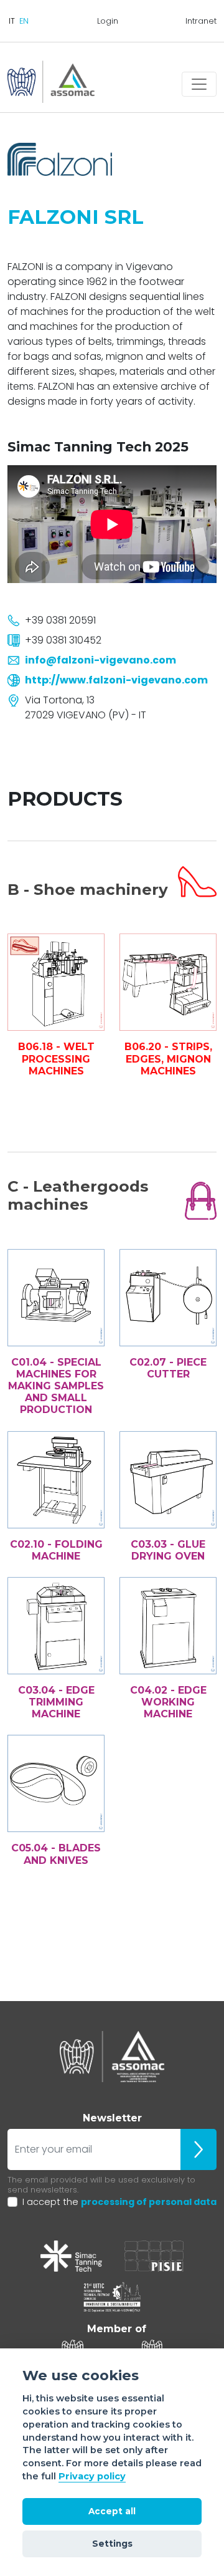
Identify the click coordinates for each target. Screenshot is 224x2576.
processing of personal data (149, 2202)
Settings (112, 2544)
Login (108, 21)
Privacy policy (92, 2476)
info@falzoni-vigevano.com (100, 660)
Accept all (112, 2511)
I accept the (119, 2202)
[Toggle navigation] (199, 84)
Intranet (201, 21)
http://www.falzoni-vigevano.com (116, 680)
